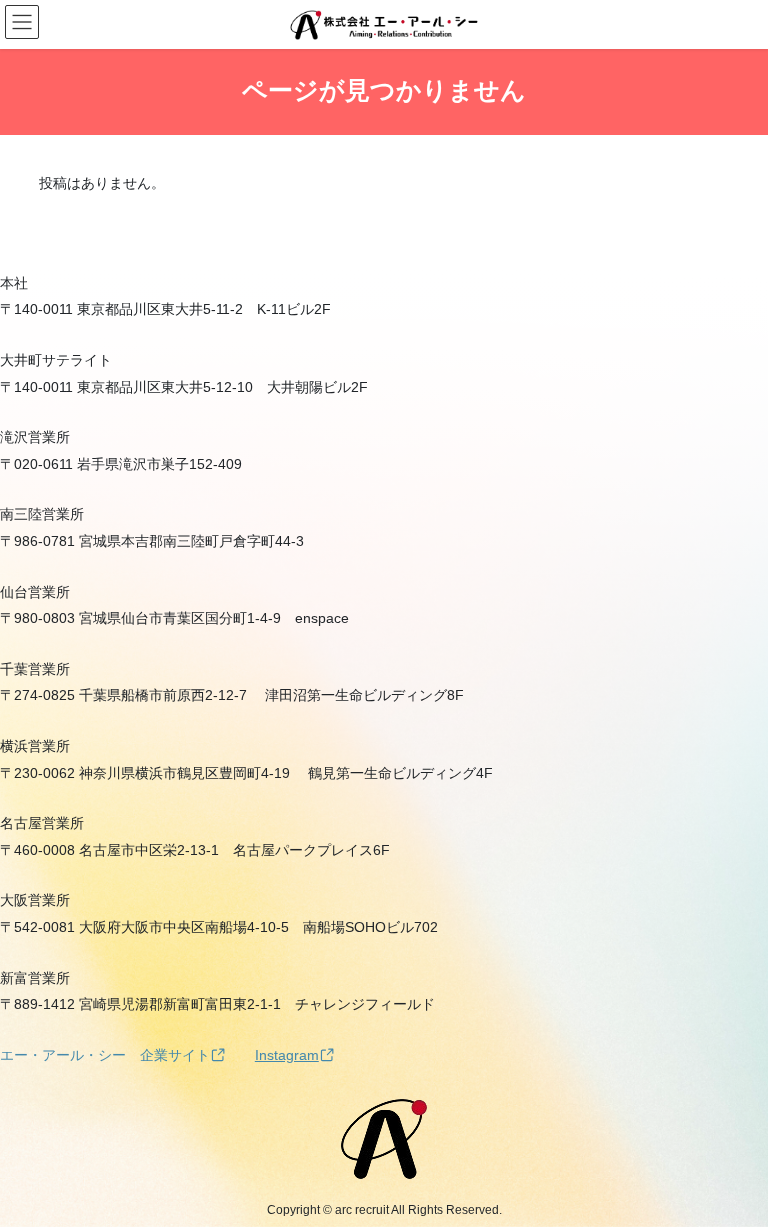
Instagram (287, 1055)
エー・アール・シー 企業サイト (105, 1055)
